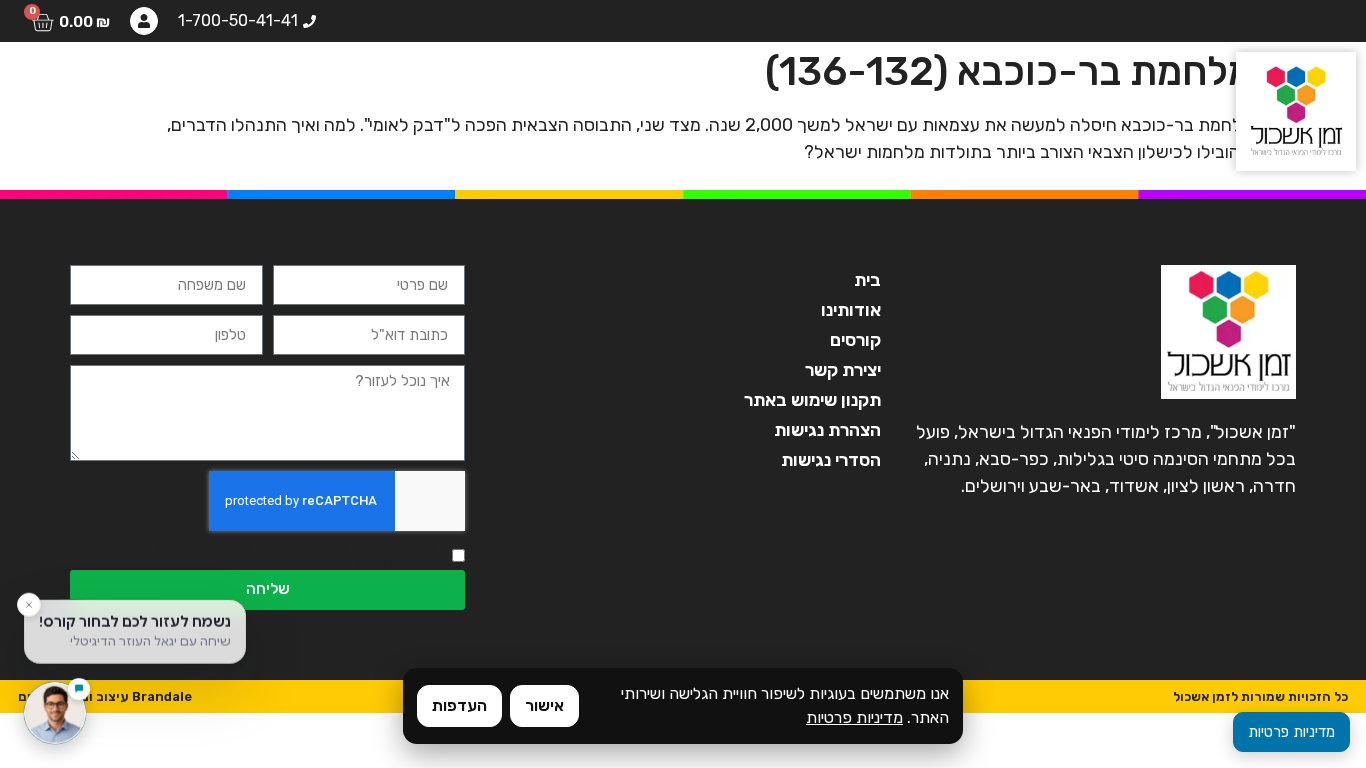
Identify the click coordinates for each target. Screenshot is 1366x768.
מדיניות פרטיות (854, 717)
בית (704, 85)
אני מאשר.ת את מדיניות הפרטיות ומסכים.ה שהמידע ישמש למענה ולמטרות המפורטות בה (257, 556)
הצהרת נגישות (827, 430)
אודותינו (618, 85)
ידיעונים (195, 85)
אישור (544, 705)
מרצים (425, 85)
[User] (144, 21)
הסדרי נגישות (830, 460)
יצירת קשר (82, 85)
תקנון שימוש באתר (812, 400)
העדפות (459, 705)
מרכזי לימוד (313, 85)
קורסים (518, 85)
